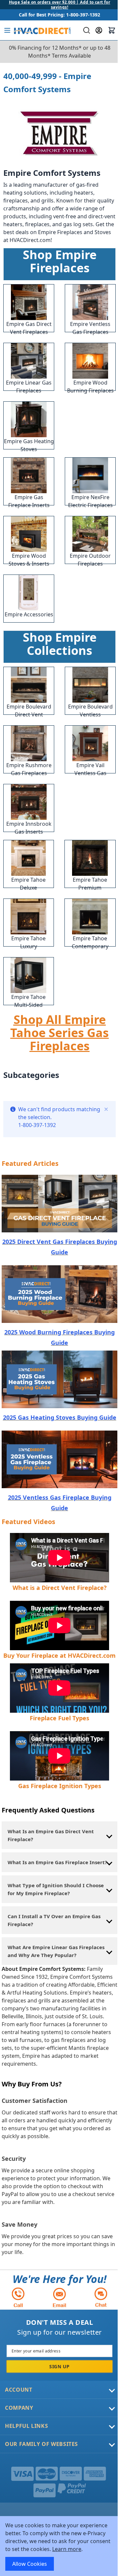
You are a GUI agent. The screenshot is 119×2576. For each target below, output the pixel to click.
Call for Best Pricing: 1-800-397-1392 (59, 15)
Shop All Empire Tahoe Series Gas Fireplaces (59, 1033)
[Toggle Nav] (7, 30)
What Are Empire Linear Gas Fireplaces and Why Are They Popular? (56, 1951)
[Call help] (18, 2297)
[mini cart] (112, 30)
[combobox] (86, 30)
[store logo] (42, 30)
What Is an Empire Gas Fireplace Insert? (57, 1862)
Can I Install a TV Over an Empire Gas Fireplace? (54, 1920)
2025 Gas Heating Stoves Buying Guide (60, 1417)
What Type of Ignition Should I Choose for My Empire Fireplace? (56, 1889)
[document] (59, 2546)
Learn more (67, 2549)
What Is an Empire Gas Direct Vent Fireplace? (51, 1835)
